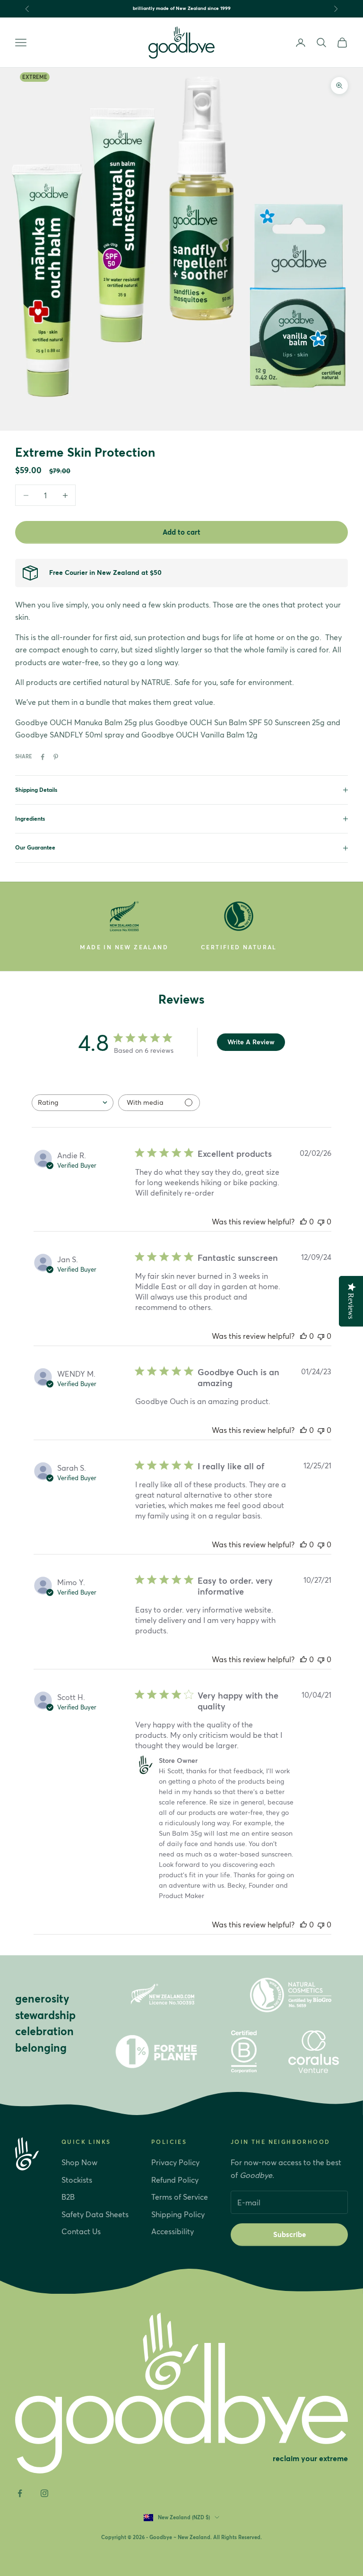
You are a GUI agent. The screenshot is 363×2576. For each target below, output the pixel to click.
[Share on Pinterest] (56, 757)
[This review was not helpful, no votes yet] (321, 1222)
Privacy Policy (175, 2162)
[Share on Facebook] (43, 757)
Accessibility (173, 2231)
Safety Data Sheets (95, 2214)
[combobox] (73, 1103)
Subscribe (290, 2234)
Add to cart (181, 532)
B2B (68, 2197)
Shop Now (79, 2162)
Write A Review (251, 1042)
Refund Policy (175, 2180)
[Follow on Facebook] (20, 2493)
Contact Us (81, 2231)
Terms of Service (180, 2197)
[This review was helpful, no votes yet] (303, 1222)
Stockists (77, 2180)
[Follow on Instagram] (44, 2493)
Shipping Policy (178, 2214)
